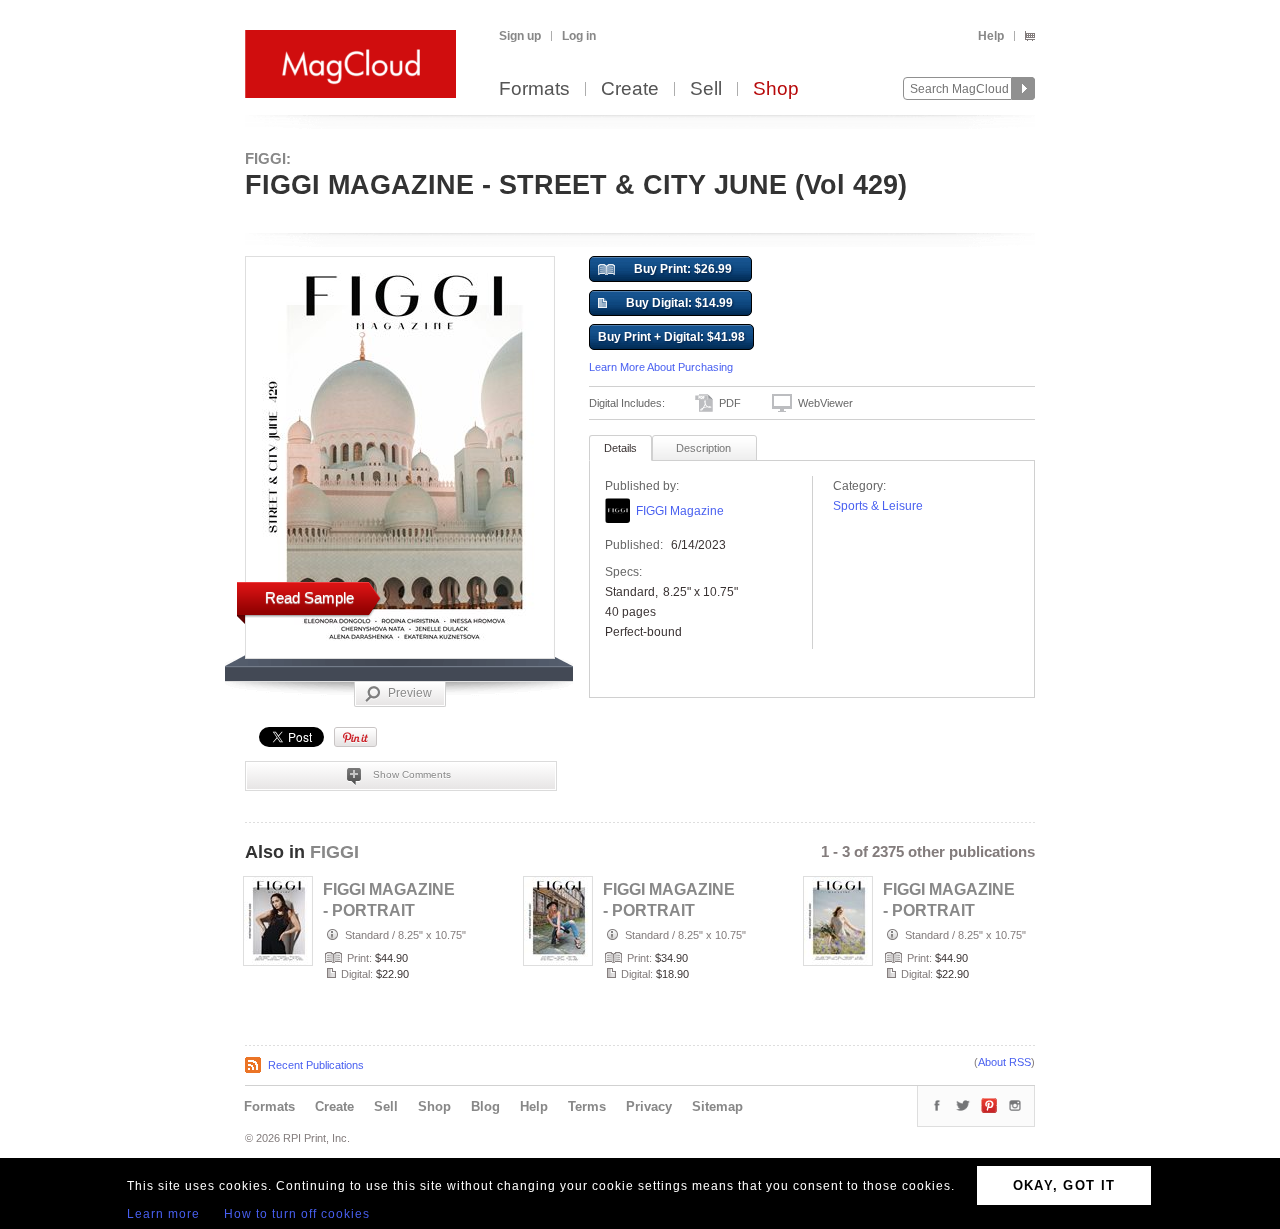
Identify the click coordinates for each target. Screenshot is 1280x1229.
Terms (587, 1106)
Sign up (520, 36)
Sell (706, 89)
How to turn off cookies (297, 1214)
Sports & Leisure (878, 506)
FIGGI (334, 852)
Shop (776, 89)
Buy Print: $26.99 (683, 269)
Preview (410, 693)
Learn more (163, 1214)
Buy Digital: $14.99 (679, 303)
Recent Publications (316, 1065)
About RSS (1004, 1062)
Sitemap (717, 1106)
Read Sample (309, 597)
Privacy (649, 1106)
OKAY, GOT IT (1064, 1185)
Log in (579, 36)
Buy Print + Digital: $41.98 (671, 337)
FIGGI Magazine (680, 511)
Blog (485, 1106)
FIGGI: (268, 158)
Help (991, 36)
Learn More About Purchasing (661, 367)
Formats (534, 89)
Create (630, 89)
